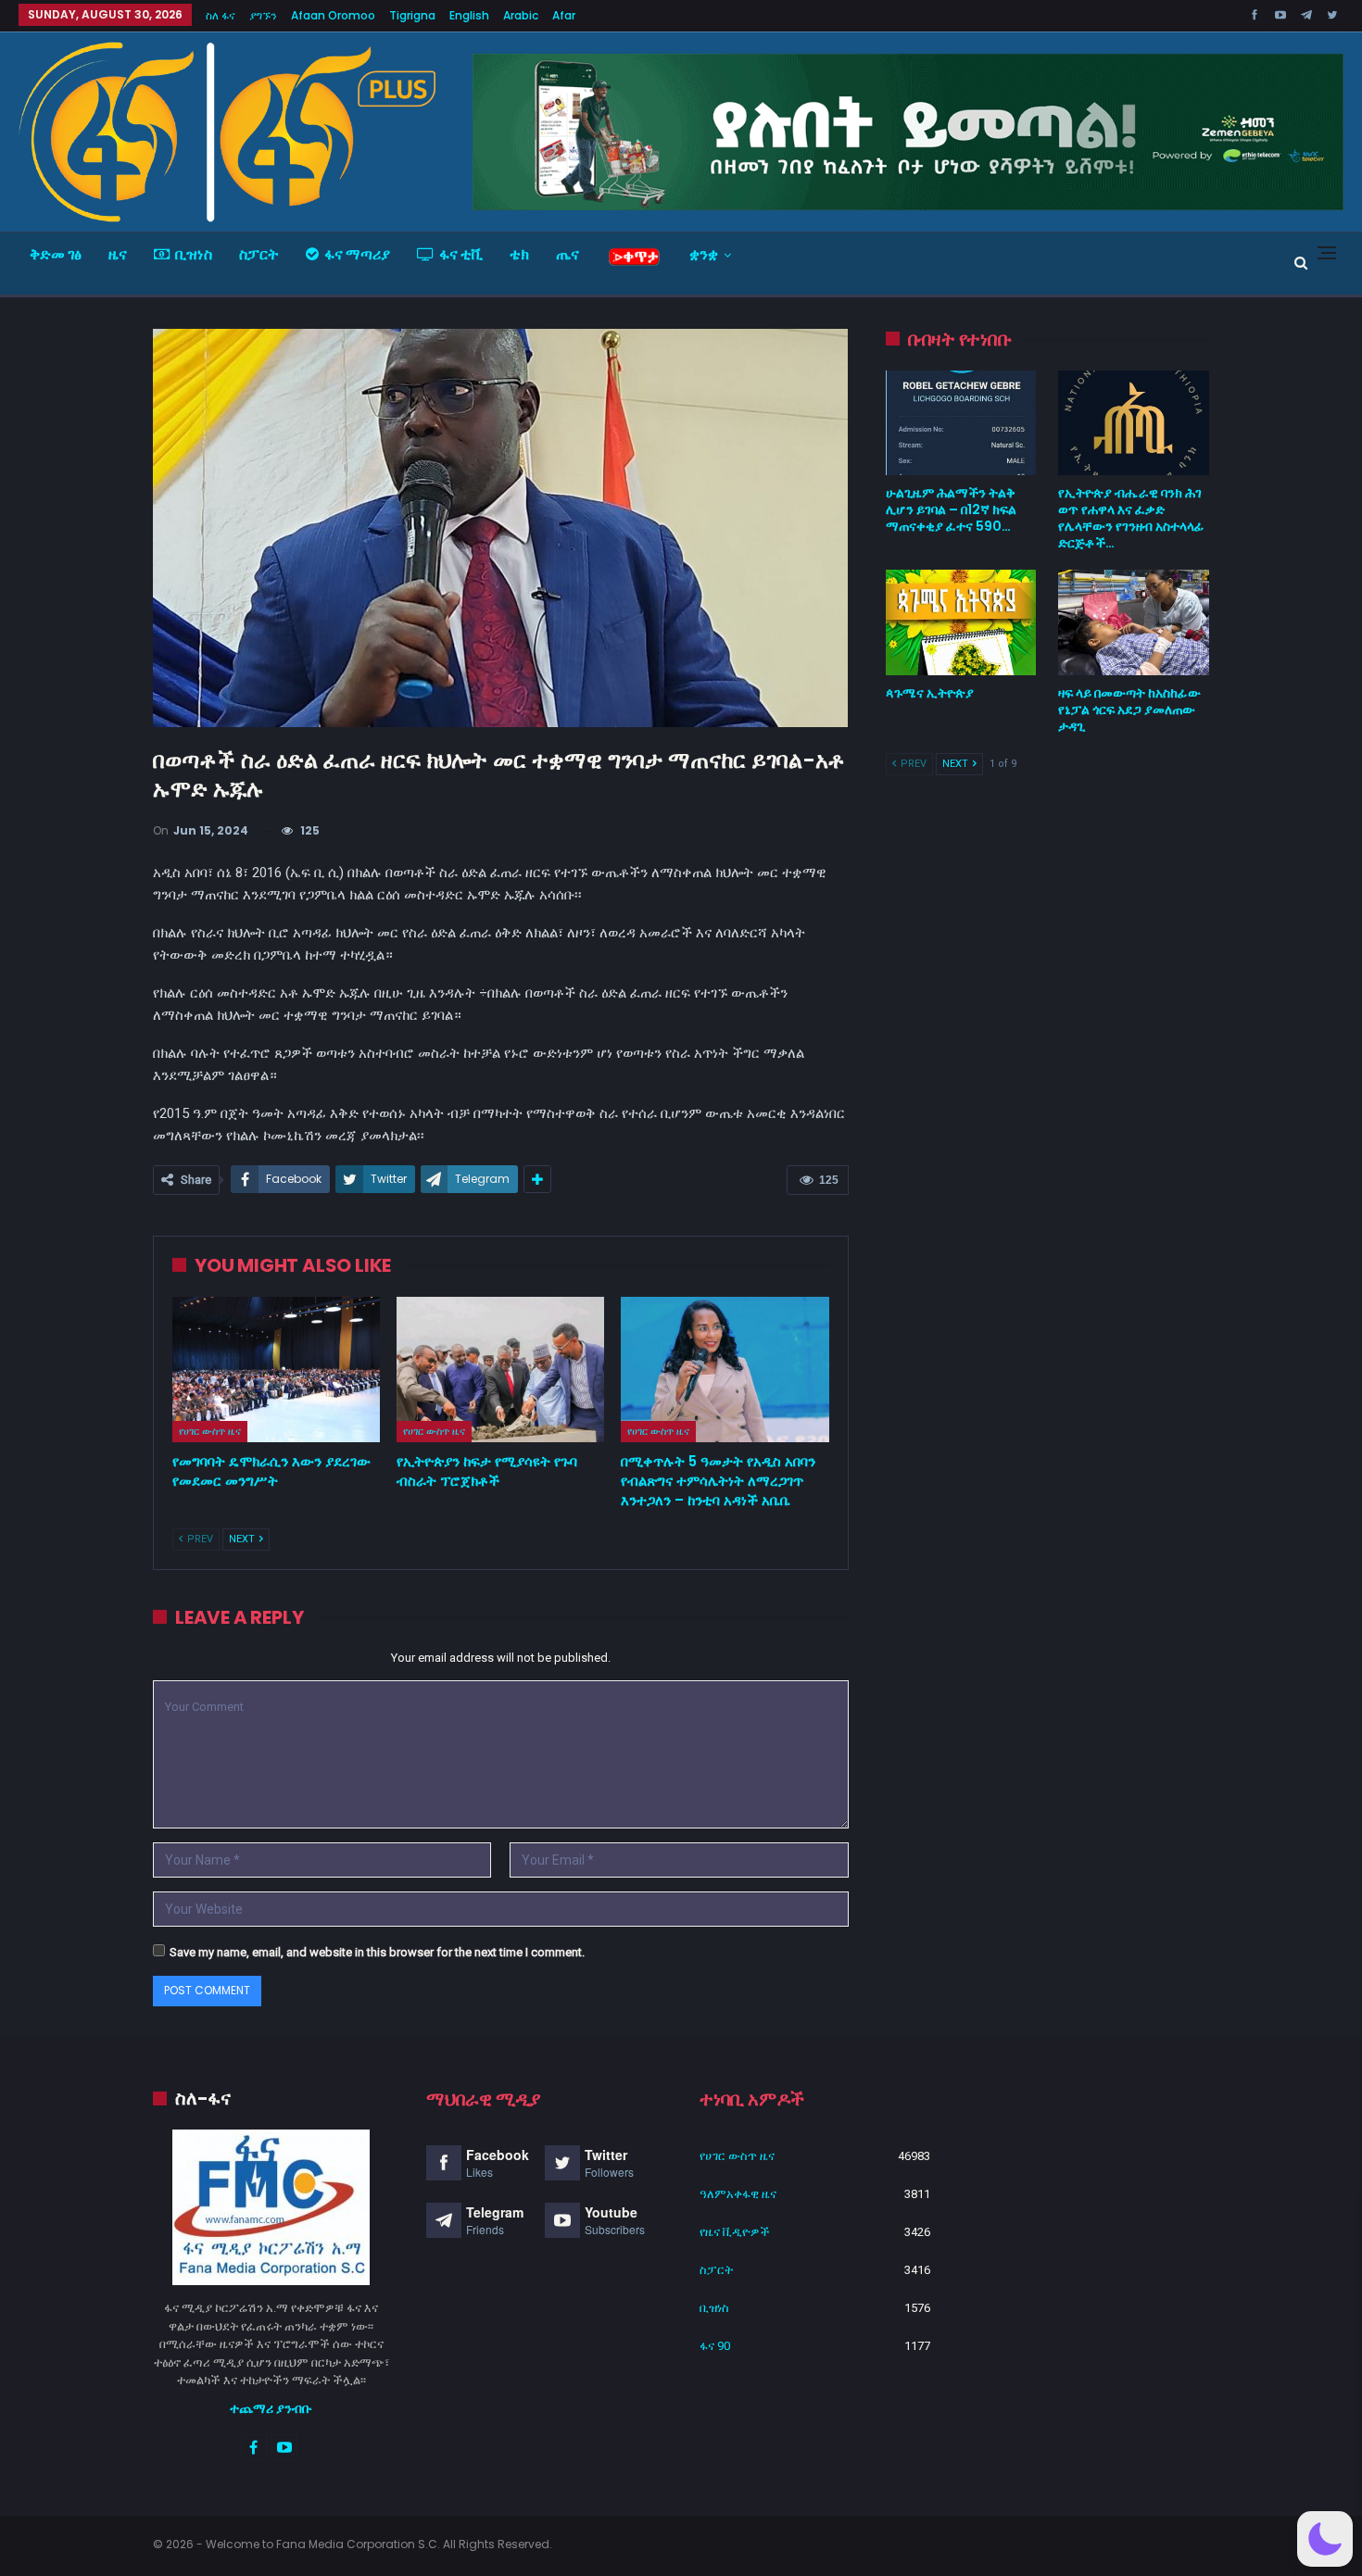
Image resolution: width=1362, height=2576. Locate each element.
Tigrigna (412, 15)
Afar (564, 15)
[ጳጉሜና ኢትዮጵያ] (961, 622)
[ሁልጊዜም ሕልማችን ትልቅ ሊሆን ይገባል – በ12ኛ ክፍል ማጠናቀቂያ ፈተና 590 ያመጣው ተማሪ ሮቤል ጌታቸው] (961, 423)
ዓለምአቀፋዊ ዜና (738, 2194)
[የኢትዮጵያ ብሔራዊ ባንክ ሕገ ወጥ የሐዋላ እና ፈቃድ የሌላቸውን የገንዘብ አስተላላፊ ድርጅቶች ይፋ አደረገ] (1134, 423)
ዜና (118, 254)
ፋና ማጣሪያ (357, 254)
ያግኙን (263, 15)
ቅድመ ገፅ (56, 254)
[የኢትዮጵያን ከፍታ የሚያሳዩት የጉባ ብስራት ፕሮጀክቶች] (500, 1370)
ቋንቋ (704, 254)
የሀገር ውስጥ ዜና (210, 1431)
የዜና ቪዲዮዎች (735, 2232)
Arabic (521, 15)
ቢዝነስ (194, 254)
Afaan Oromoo (333, 15)
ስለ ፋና (221, 15)
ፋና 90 (715, 2346)
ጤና (567, 254)
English (469, 15)
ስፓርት (259, 254)
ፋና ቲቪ (461, 254)
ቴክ (519, 254)
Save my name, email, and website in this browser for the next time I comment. (377, 1952)
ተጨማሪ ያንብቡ (271, 2408)
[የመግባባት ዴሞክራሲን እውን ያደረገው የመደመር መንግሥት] (276, 1370)
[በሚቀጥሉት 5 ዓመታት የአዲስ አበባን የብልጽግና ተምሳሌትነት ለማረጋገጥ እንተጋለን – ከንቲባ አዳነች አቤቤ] (725, 1370)
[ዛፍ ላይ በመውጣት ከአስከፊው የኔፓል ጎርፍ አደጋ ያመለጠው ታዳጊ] (1134, 622)
